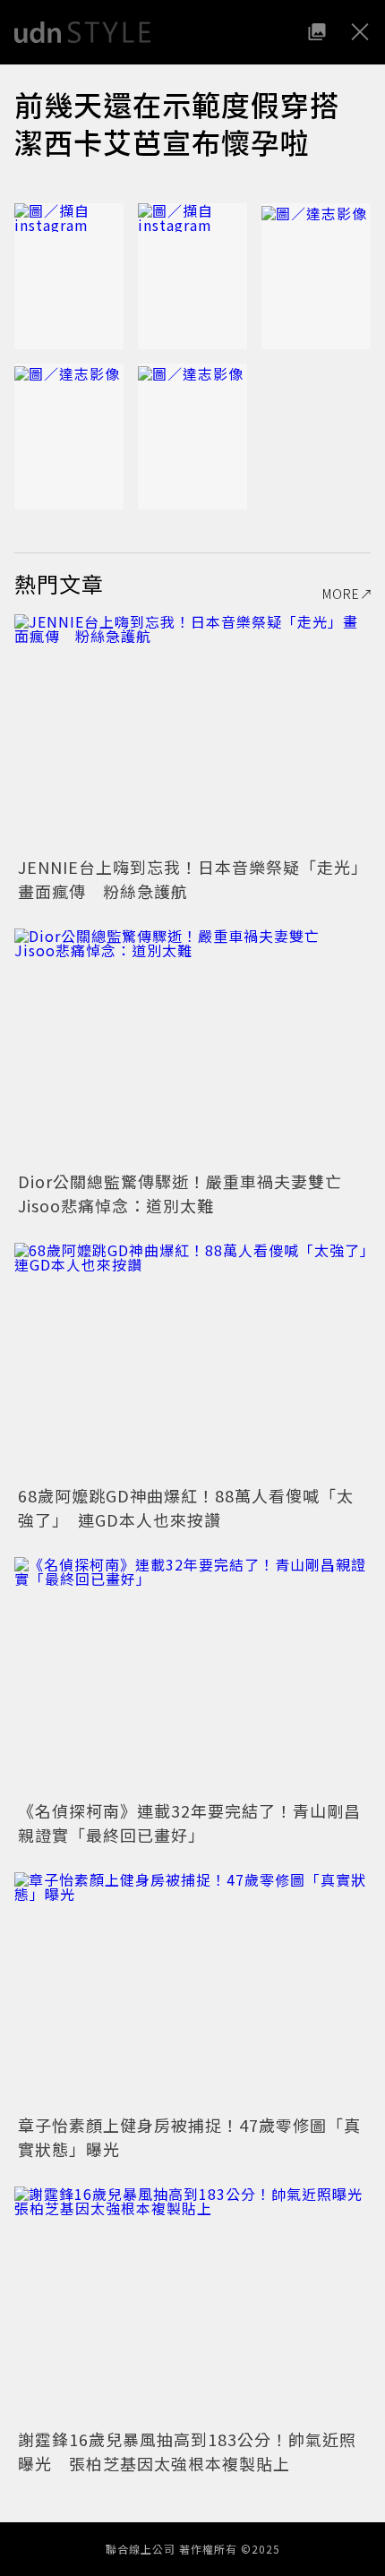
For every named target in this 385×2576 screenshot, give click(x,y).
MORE (341, 594)
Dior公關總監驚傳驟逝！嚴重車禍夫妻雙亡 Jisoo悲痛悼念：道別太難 (188, 1193)
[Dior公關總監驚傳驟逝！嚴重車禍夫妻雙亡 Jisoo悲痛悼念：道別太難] (192, 1047)
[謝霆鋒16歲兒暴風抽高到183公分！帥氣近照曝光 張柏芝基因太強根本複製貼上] (192, 2305)
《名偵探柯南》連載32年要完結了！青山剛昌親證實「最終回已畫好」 (189, 1823)
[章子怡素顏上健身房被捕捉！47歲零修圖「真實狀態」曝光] (192, 1991)
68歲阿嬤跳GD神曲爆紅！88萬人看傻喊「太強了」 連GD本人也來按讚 (186, 1507)
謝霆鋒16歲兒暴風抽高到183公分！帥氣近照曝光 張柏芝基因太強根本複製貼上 (187, 2451)
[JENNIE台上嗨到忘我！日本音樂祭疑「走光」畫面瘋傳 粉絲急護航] (192, 733)
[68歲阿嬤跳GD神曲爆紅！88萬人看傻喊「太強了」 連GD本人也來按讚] (192, 1361)
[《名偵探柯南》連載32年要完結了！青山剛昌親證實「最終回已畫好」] (192, 1676)
